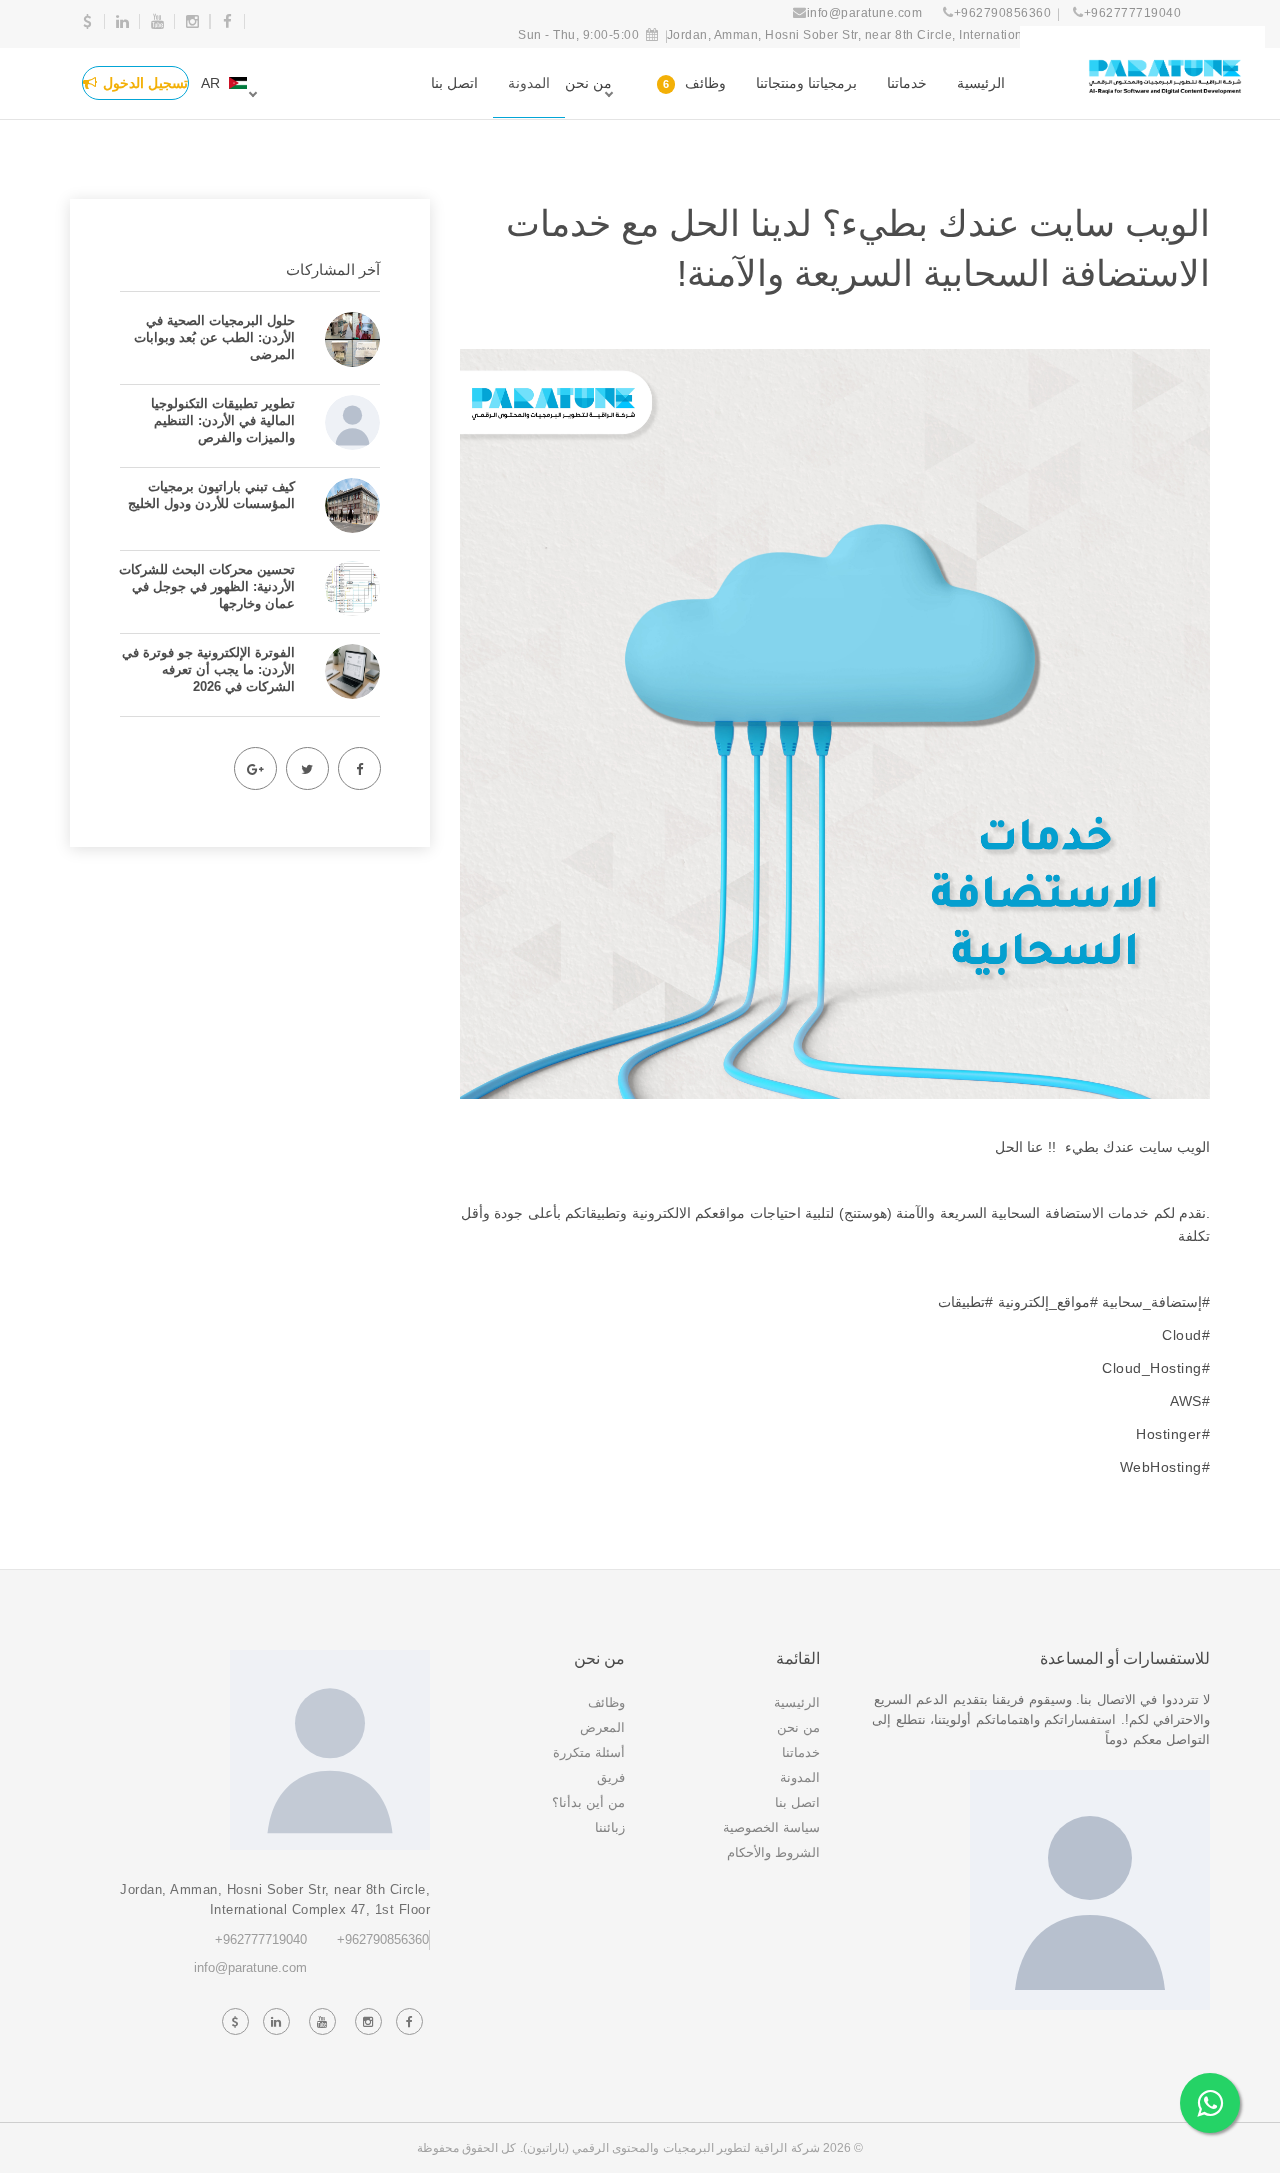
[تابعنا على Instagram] (368, 2021)
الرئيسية (981, 83)
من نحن (798, 1727)
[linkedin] (122, 21)
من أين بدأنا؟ (588, 1802)
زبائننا (610, 1827)
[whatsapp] (1210, 2103)
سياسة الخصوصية (771, 1827)
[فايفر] (87, 21)
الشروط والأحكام (773, 1852)
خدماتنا (907, 83)
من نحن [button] (588, 83)
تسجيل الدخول (145, 83)
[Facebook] (359, 768)
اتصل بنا (454, 83)
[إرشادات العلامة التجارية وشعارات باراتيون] (1165, 82)
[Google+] (255, 768)
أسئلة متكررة (589, 1752)
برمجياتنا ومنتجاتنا (806, 83)
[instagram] (192, 21)
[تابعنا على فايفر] (235, 2021)
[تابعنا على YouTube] (322, 2021)
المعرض (602, 1727)
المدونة (529, 83)
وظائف (694, 83)
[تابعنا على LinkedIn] (276, 2021)
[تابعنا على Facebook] (409, 2021)
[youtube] (157, 21)
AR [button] (210, 83)
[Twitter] (307, 768)
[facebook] (227, 21)
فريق (611, 1777)
